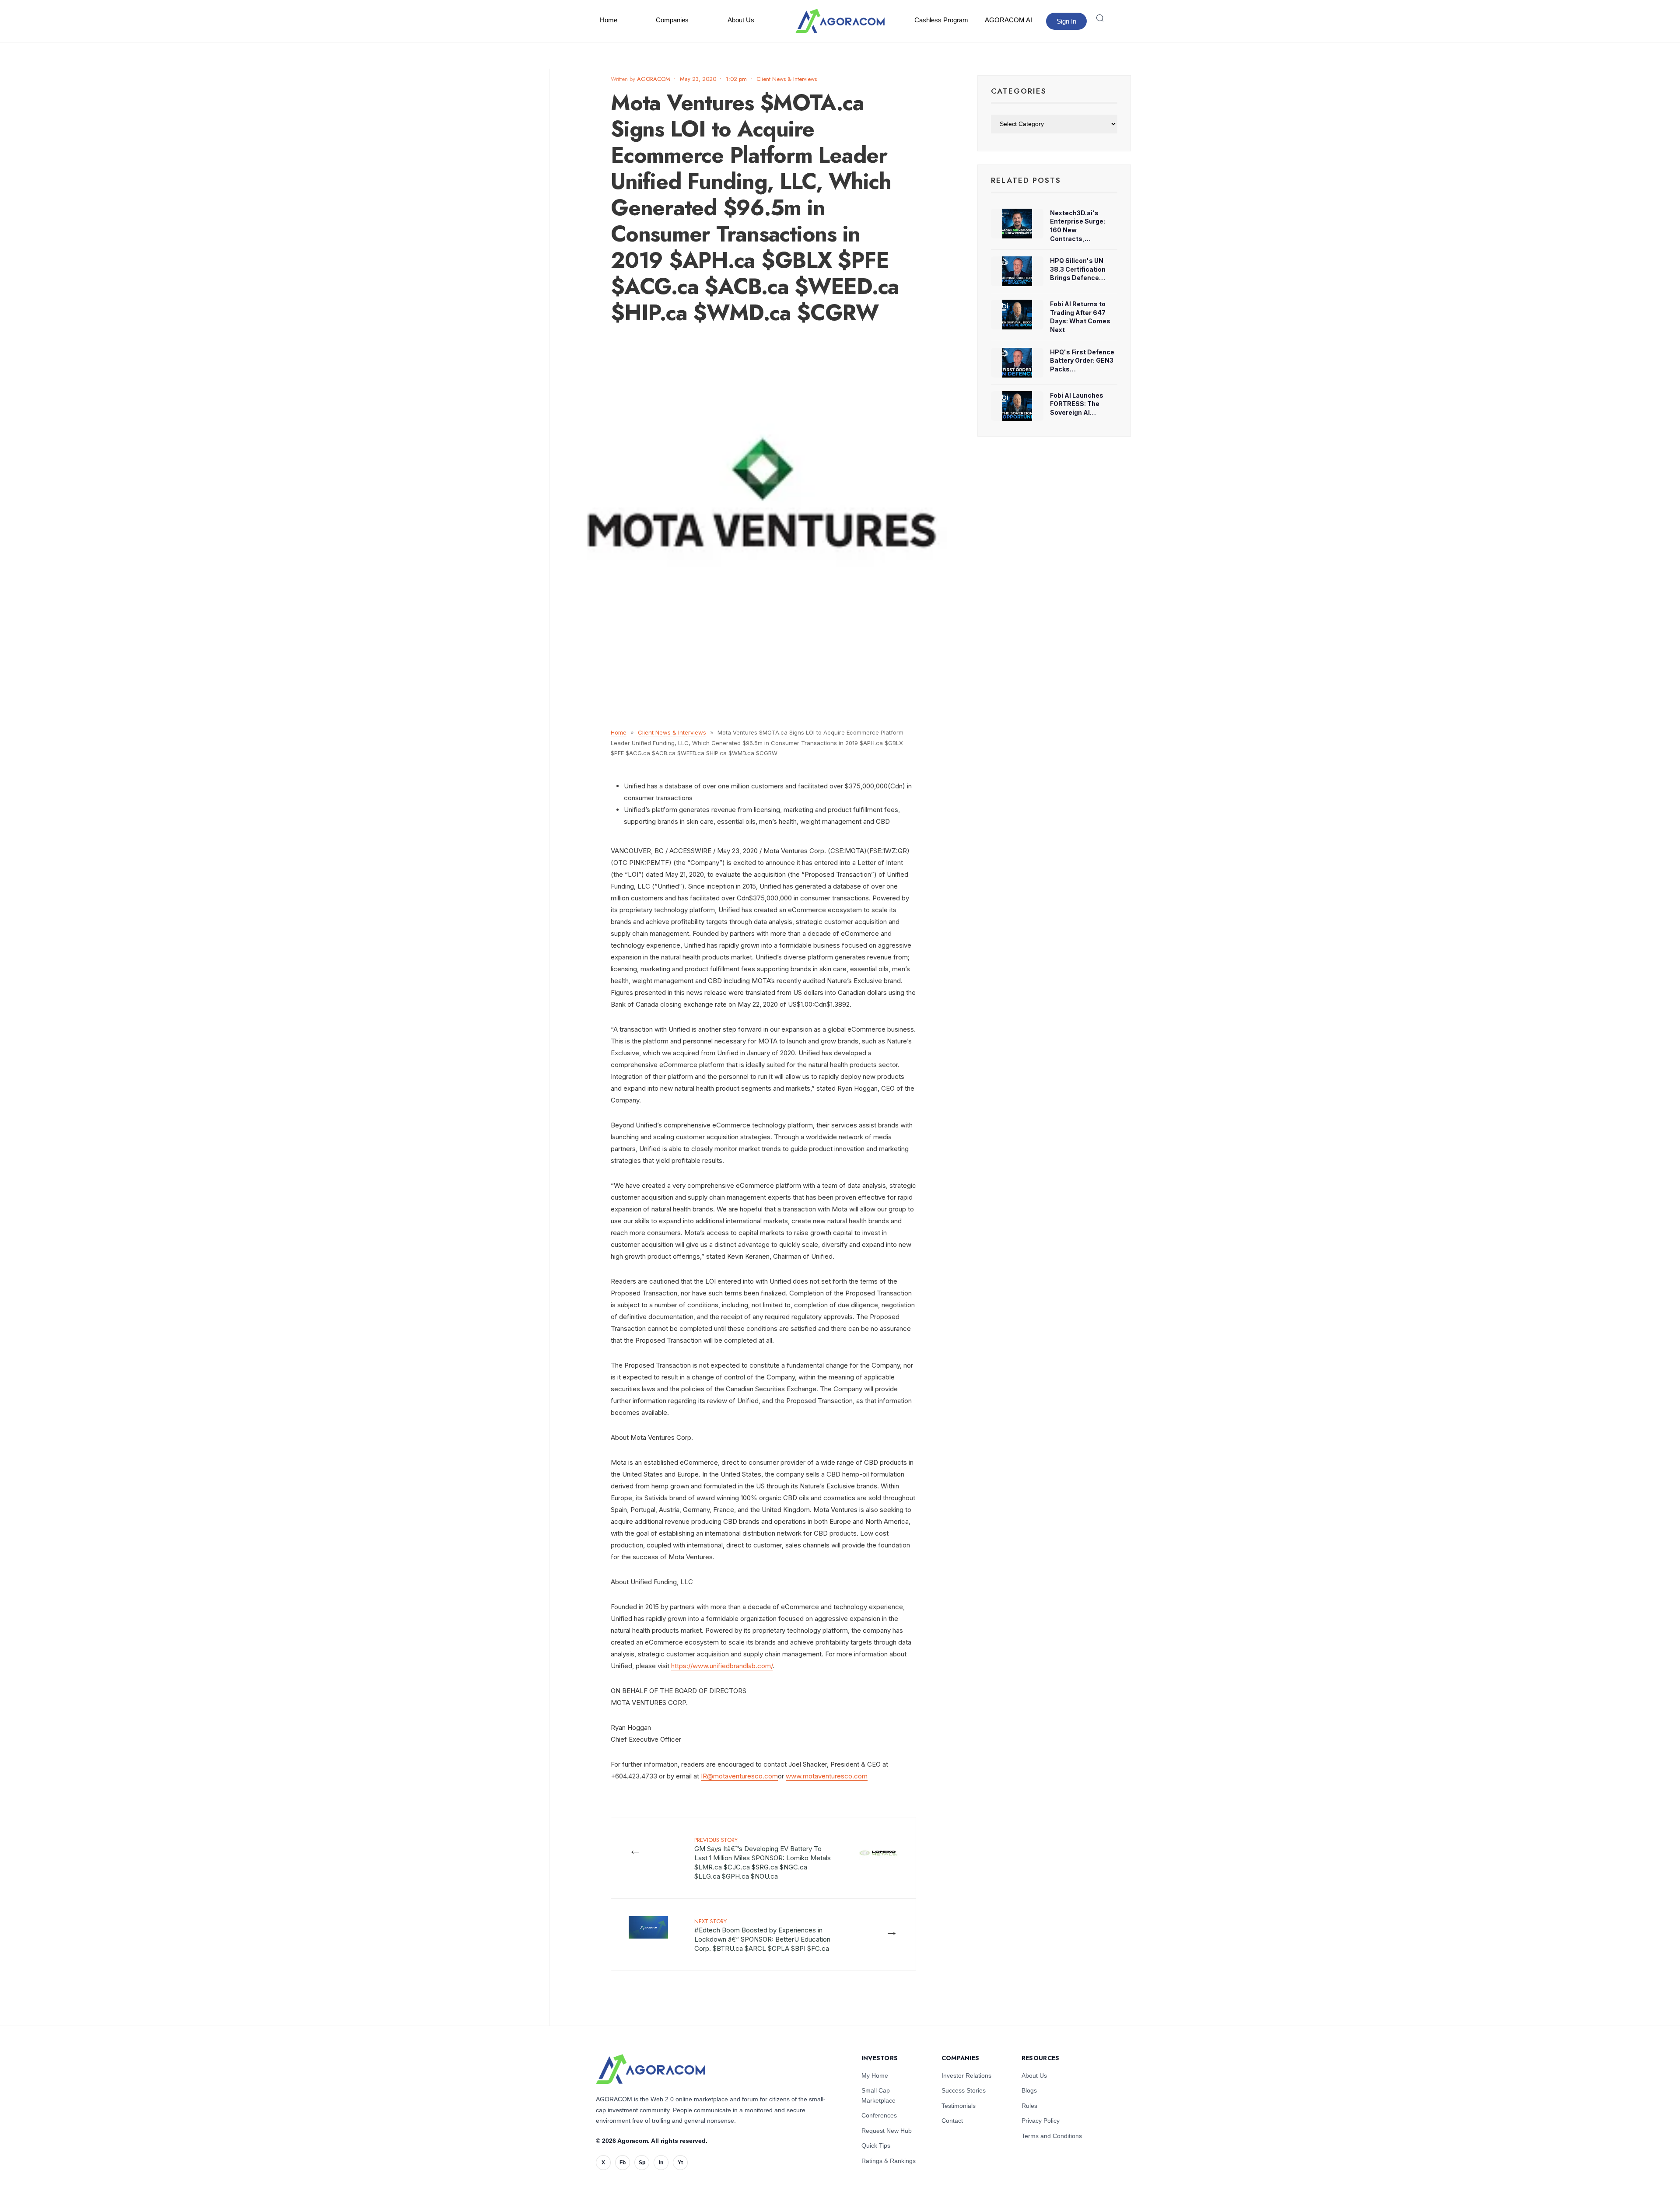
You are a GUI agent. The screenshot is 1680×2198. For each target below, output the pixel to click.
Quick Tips (876, 2145)
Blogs (1029, 2090)
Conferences (879, 2115)
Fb (623, 2163)
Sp (642, 2163)
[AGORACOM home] (840, 21)
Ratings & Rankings (889, 2161)
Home (609, 20)
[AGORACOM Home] (651, 2069)
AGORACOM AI (1008, 20)
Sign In (1066, 21)
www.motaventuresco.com (827, 1776)
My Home (875, 2075)
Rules (1029, 2106)
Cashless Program (941, 20)
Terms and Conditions (1052, 2136)
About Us (741, 20)
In (661, 2163)
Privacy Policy (1041, 2121)
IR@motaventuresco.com (739, 1776)
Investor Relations (966, 2075)
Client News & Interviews (787, 79)
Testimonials (959, 2106)
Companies (672, 20)
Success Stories (964, 2090)
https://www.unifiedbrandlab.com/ (722, 1666)
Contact (952, 2121)
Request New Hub (887, 2131)
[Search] (1100, 18)
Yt (680, 2163)
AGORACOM (654, 79)
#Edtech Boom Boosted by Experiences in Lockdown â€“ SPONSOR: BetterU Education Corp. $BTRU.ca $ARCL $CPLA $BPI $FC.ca (762, 1935)
